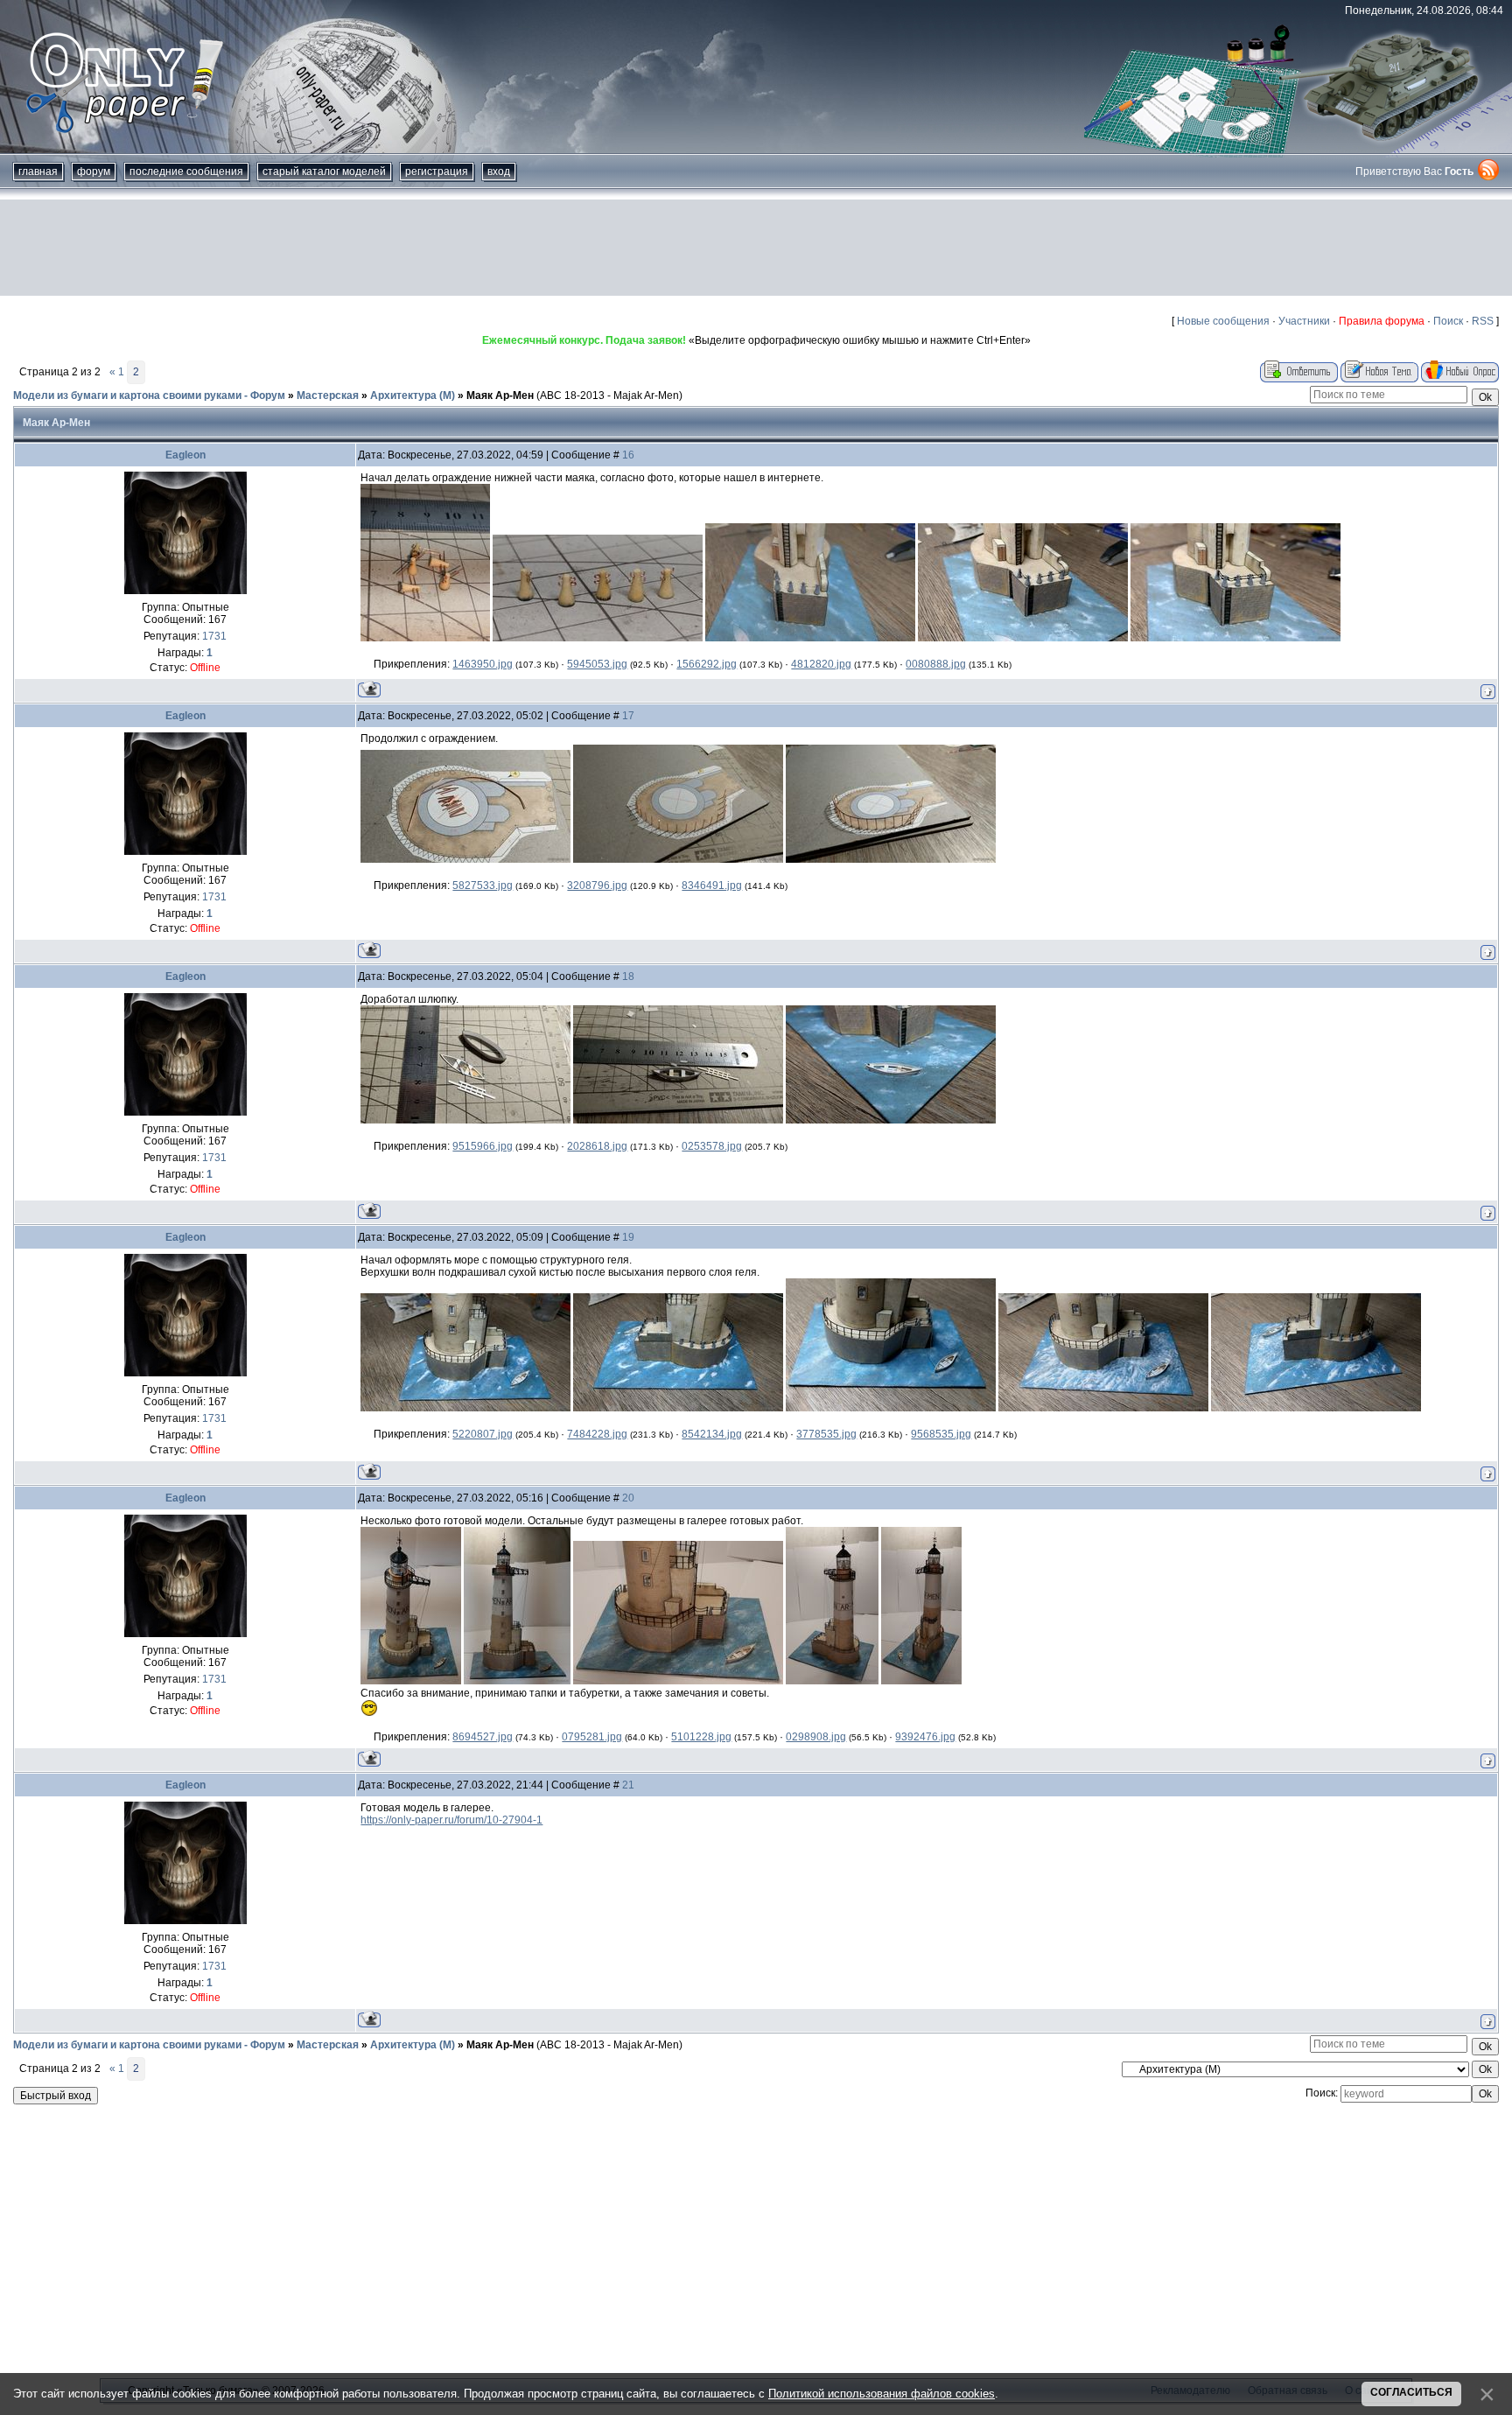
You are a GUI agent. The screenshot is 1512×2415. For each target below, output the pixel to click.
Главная (38, 171)
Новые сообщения (1223, 321)
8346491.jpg (712, 885)
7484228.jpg (597, 1434)
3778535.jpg (826, 1434)
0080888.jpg (936, 664)
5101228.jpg (701, 1737)
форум (94, 171)
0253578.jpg (712, 1146)
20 (628, 1498)
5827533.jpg (483, 885)
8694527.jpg (483, 1737)
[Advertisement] (756, 248)
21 (628, 1785)
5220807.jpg (483, 1434)
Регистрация (437, 171)
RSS (1483, 321)
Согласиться (1411, 2392)
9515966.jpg (483, 1146)
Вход (499, 171)
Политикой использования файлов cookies (882, 2394)
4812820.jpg (821, 664)
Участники (1304, 321)
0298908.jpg (816, 1737)
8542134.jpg (712, 1434)
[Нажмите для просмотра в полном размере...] (425, 638)
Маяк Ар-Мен (500, 395)
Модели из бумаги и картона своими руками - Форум (149, 395)
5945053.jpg (597, 664)
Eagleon (185, 455)
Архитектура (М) (413, 395)
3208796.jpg (597, 885)
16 (628, 455)
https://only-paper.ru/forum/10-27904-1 (451, 1820)
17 (628, 716)
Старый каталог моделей (324, 171)
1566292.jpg (707, 664)
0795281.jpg (592, 1737)
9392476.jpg (925, 1737)
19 (628, 1237)
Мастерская (328, 395)
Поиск (1448, 321)
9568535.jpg (941, 1434)
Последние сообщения (186, 171)
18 (628, 976)
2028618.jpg (597, 1146)
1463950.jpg (483, 664)
